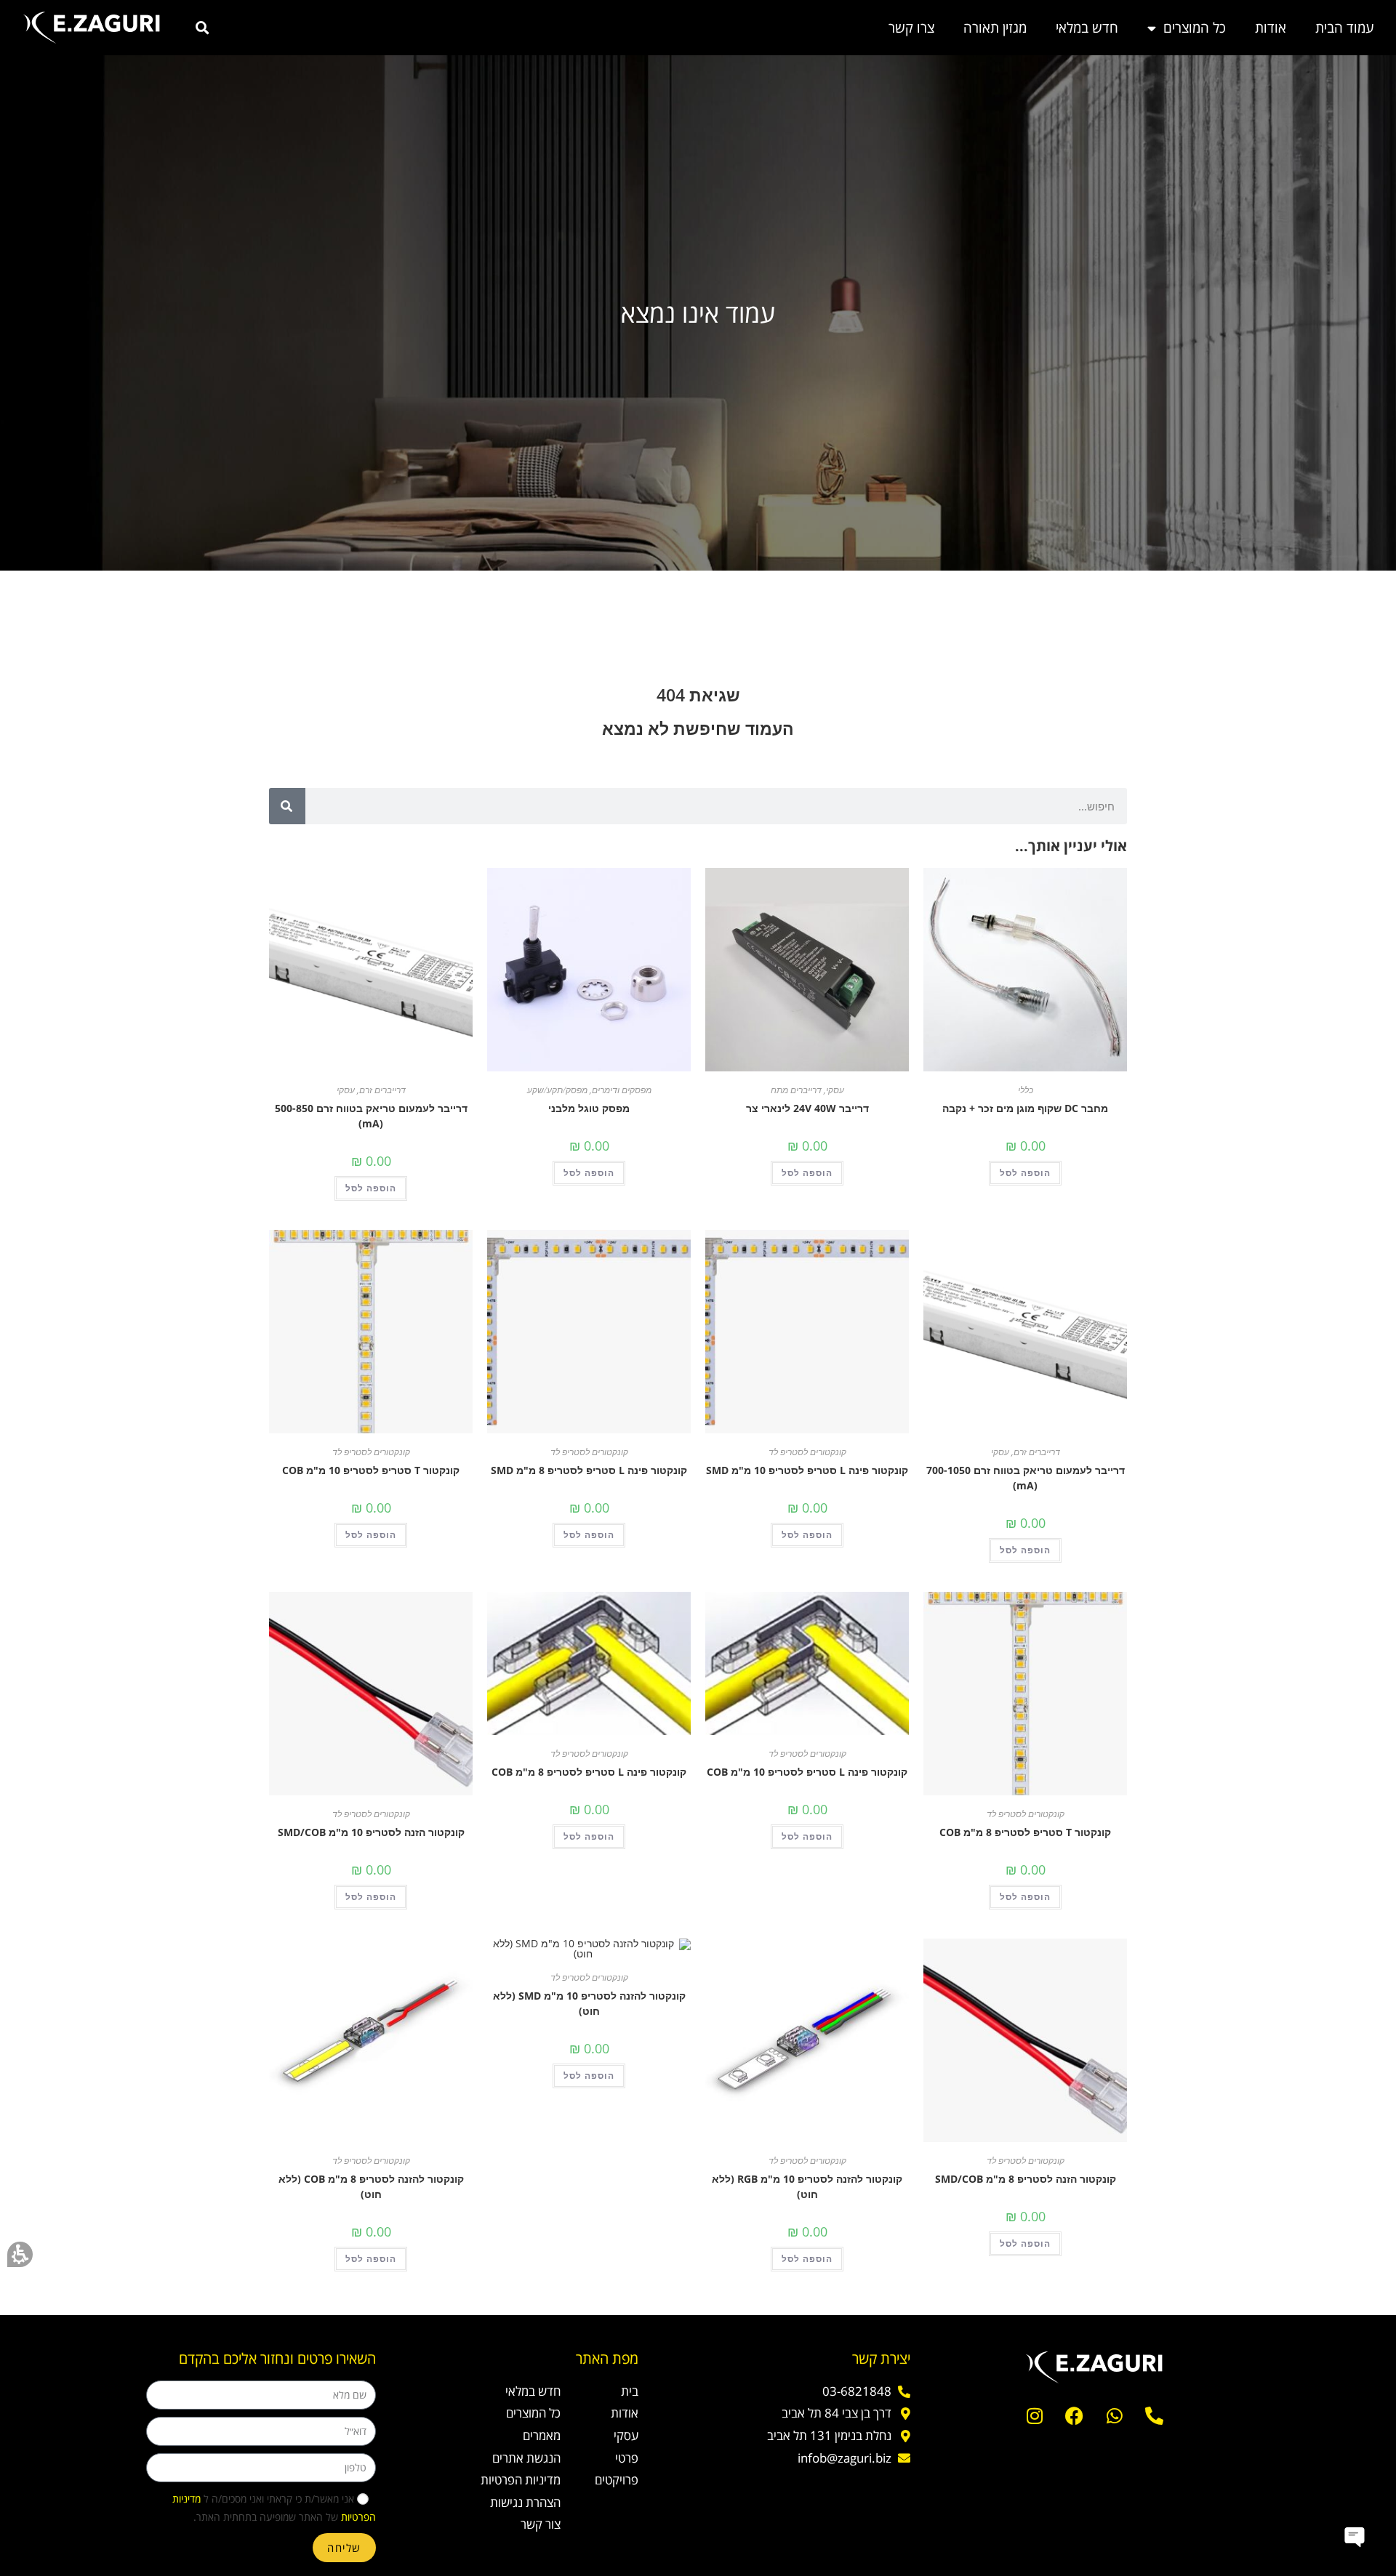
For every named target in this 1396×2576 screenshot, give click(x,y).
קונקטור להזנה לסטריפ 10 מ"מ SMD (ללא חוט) (589, 2003)
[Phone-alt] (1155, 2416)
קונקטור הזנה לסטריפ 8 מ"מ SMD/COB (1026, 2179)
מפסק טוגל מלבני (589, 1108)
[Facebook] (1075, 2416)
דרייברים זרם (382, 1090)
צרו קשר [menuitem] (911, 28)
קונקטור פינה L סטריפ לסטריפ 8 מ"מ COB (589, 1772)
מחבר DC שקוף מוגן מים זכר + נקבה (1025, 1108)
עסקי (835, 1090)
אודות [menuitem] (1271, 28)
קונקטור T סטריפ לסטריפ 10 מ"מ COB (371, 1470)
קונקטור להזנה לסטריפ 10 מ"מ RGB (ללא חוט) (807, 2186)
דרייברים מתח (796, 1090)
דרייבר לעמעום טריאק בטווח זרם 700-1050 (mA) (1026, 1478)
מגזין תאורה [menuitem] (995, 28)
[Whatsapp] (1115, 2416)
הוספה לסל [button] (1025, 1173)
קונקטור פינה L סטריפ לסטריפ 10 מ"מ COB (807, 1772)
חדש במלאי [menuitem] (1087, 28)
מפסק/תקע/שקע (557, 1090)
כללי (1026, 1090)
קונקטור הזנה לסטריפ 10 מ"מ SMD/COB (371, 1832)
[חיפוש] (287, 806)
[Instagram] (1035, 2416)
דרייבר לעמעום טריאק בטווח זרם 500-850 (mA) (371, 1116)
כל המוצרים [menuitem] (1195, 28)
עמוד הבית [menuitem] (1345, 28)
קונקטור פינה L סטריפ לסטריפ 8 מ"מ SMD (589, 1470)
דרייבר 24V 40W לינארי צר (807, 1108)
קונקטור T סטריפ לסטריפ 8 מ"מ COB (1025, 1832)
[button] (20, 2254)
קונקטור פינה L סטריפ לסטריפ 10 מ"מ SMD (807, 1470)
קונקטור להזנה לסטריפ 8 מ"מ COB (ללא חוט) (371, 2186)
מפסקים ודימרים (622, 1090)
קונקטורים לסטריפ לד (807, 1452)
